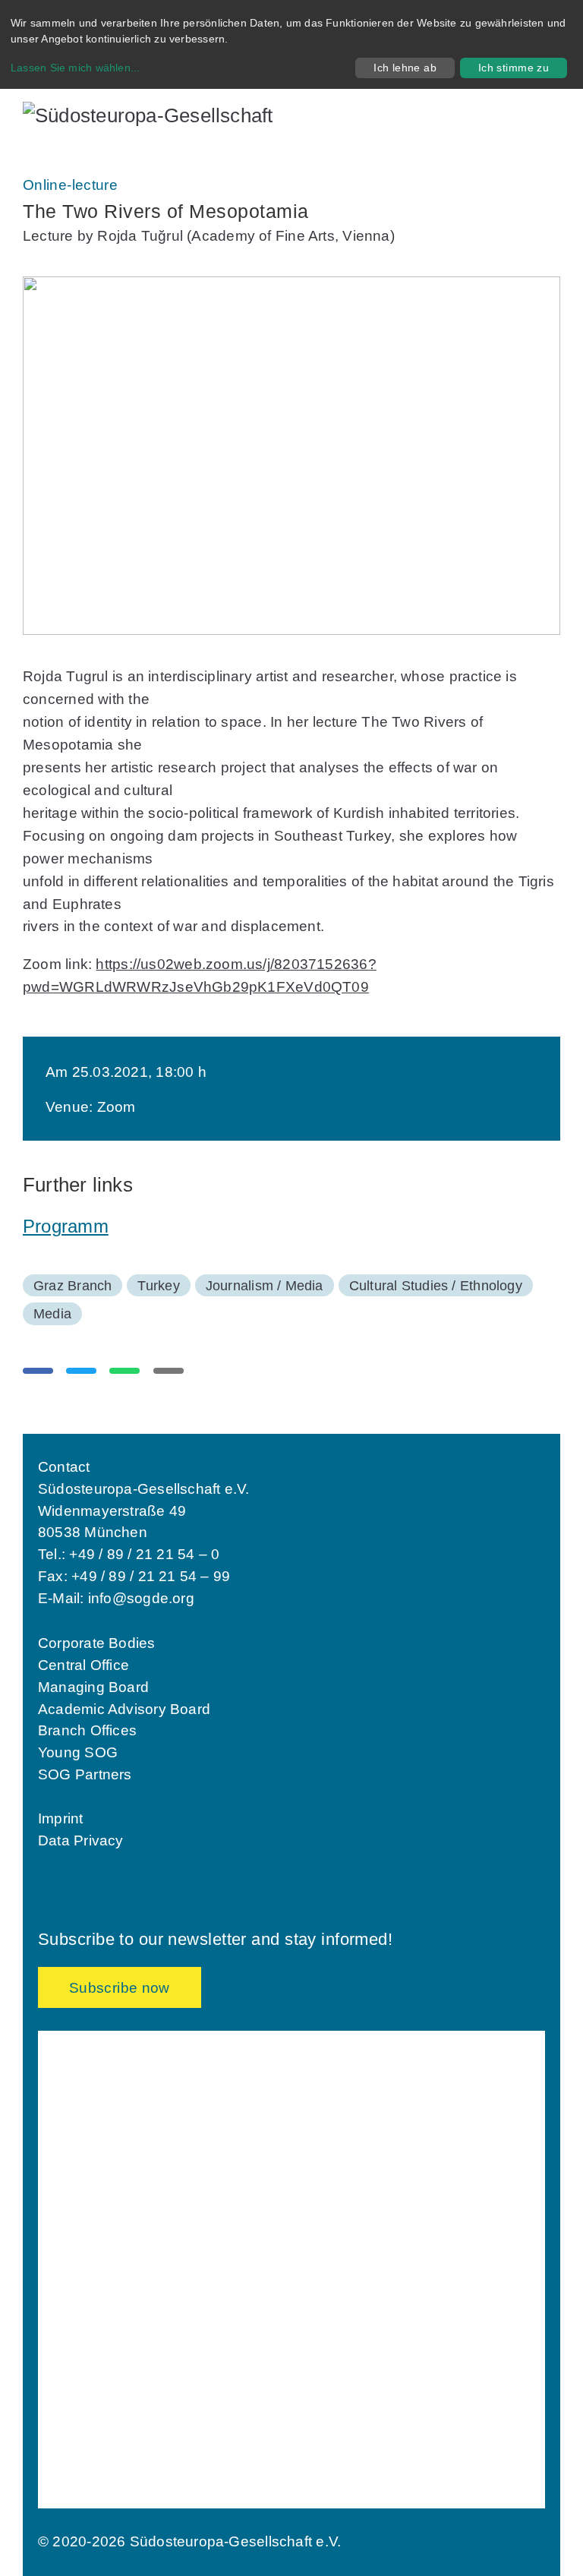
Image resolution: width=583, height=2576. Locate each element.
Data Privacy (81, 1840)
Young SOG (78, 1752)
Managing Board (93, 1687)
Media (52, 1314)
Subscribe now (120, 1988)
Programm (66, 1226)
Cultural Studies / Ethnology (436, 1286)
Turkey (158, 1286)
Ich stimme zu (514, 68)
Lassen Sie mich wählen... (76, 68)
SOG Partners (85, 1774)
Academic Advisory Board (124, 1709)
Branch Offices (87, 1730)
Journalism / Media (265, 1286)
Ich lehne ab (405, 68)
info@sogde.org (141, 1598)
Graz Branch (72, 1286)
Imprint (61, 1818)
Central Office (84, 1665)
